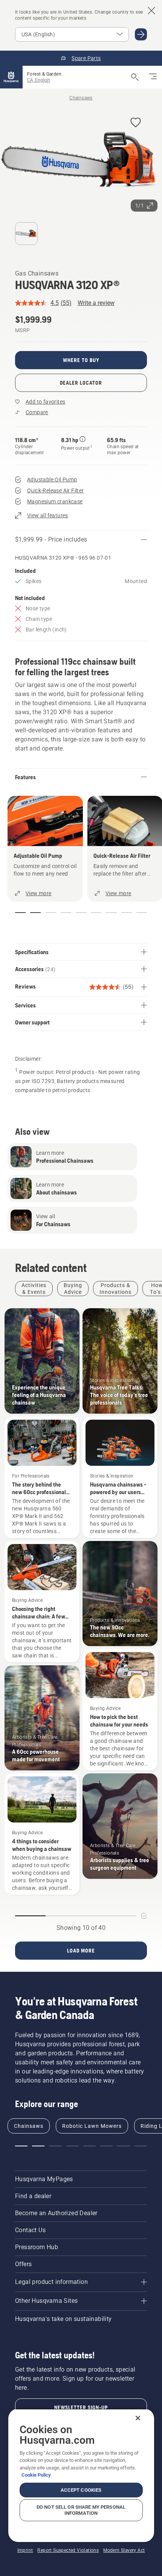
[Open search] (135, 77)
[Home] (11, 77)
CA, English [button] (39, 80)
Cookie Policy (36, 2475)
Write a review (96, 303)
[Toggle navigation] (153, 77)
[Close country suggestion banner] (151, 11)
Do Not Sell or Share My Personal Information (81, 2510)
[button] (136, 123)
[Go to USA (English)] (141, 34)
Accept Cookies (81, 2490)
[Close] (138, 2418)
